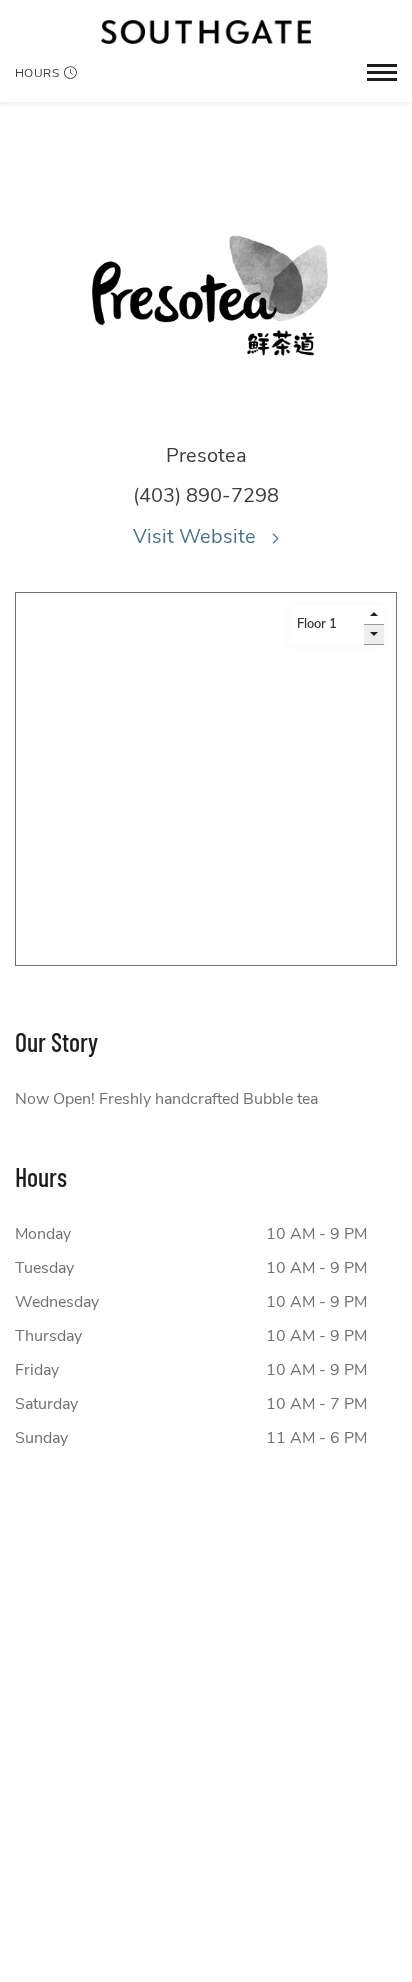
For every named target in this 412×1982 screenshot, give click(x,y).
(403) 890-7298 (206, 495)
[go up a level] (374, 615)
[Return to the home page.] (206, 32)
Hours (37, 73)
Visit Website (197, 536)
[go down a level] (374, 635)
